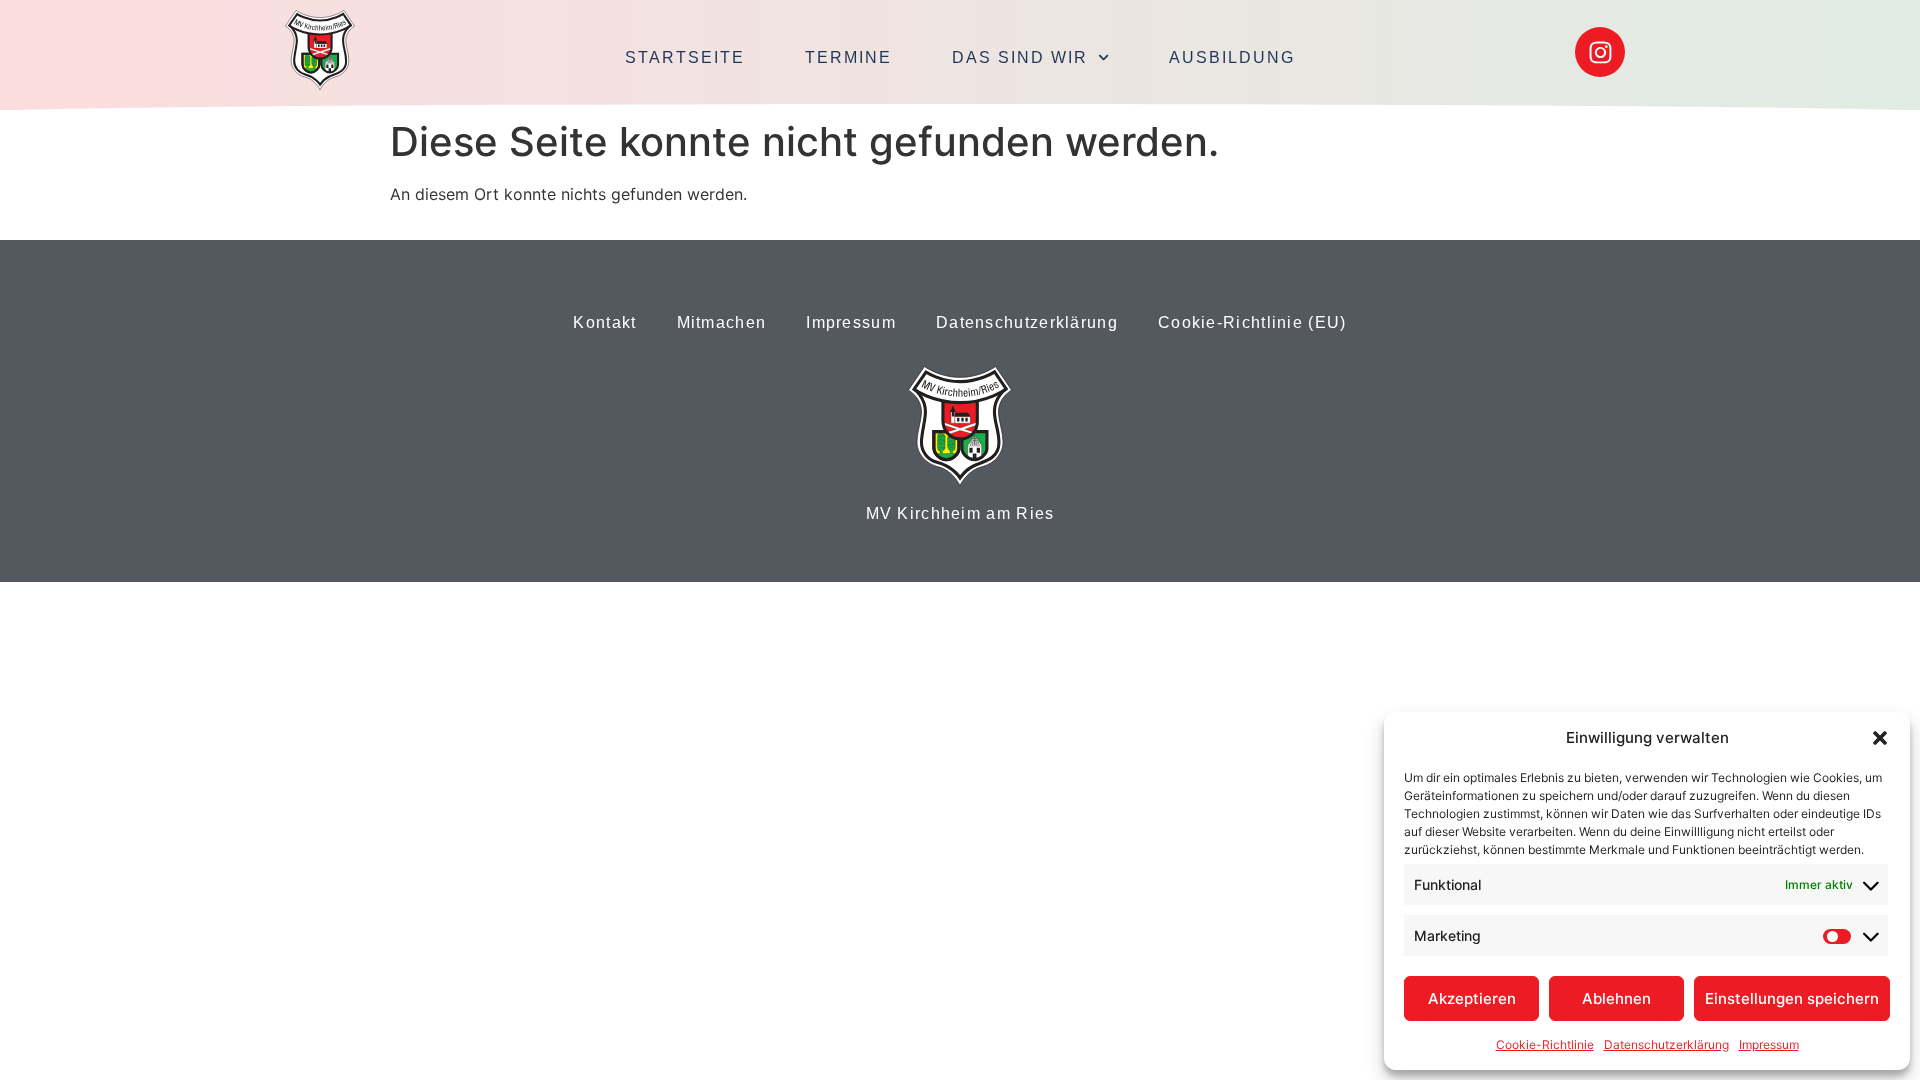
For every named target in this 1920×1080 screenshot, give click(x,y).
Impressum (1769, 1044)
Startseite (685, 57)
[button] (1880, 738)
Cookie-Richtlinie (1545, 1044)
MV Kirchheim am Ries (960, 513)
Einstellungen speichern (1792, 998)
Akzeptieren (1472, 998)
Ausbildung (1232, 57)
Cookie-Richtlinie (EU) (1252, 322)
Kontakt (604, 322)
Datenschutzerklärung (1666, 1044)
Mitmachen (722, 322)
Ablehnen (1616, 998)
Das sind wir (1020, 57)
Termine (848, 57)
